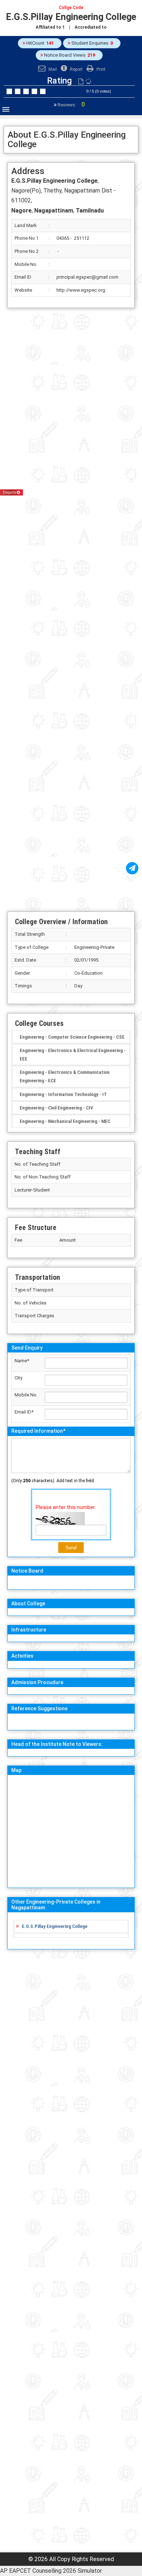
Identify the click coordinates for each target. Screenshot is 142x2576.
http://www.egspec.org (81, 290)
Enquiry (10, 492)
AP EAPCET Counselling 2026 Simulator (51, 2571)
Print (100, 69)
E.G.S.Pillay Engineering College (55, 1926)
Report (76, 69)
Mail (52, 69)
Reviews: (71, 105)
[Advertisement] (71, 610)
